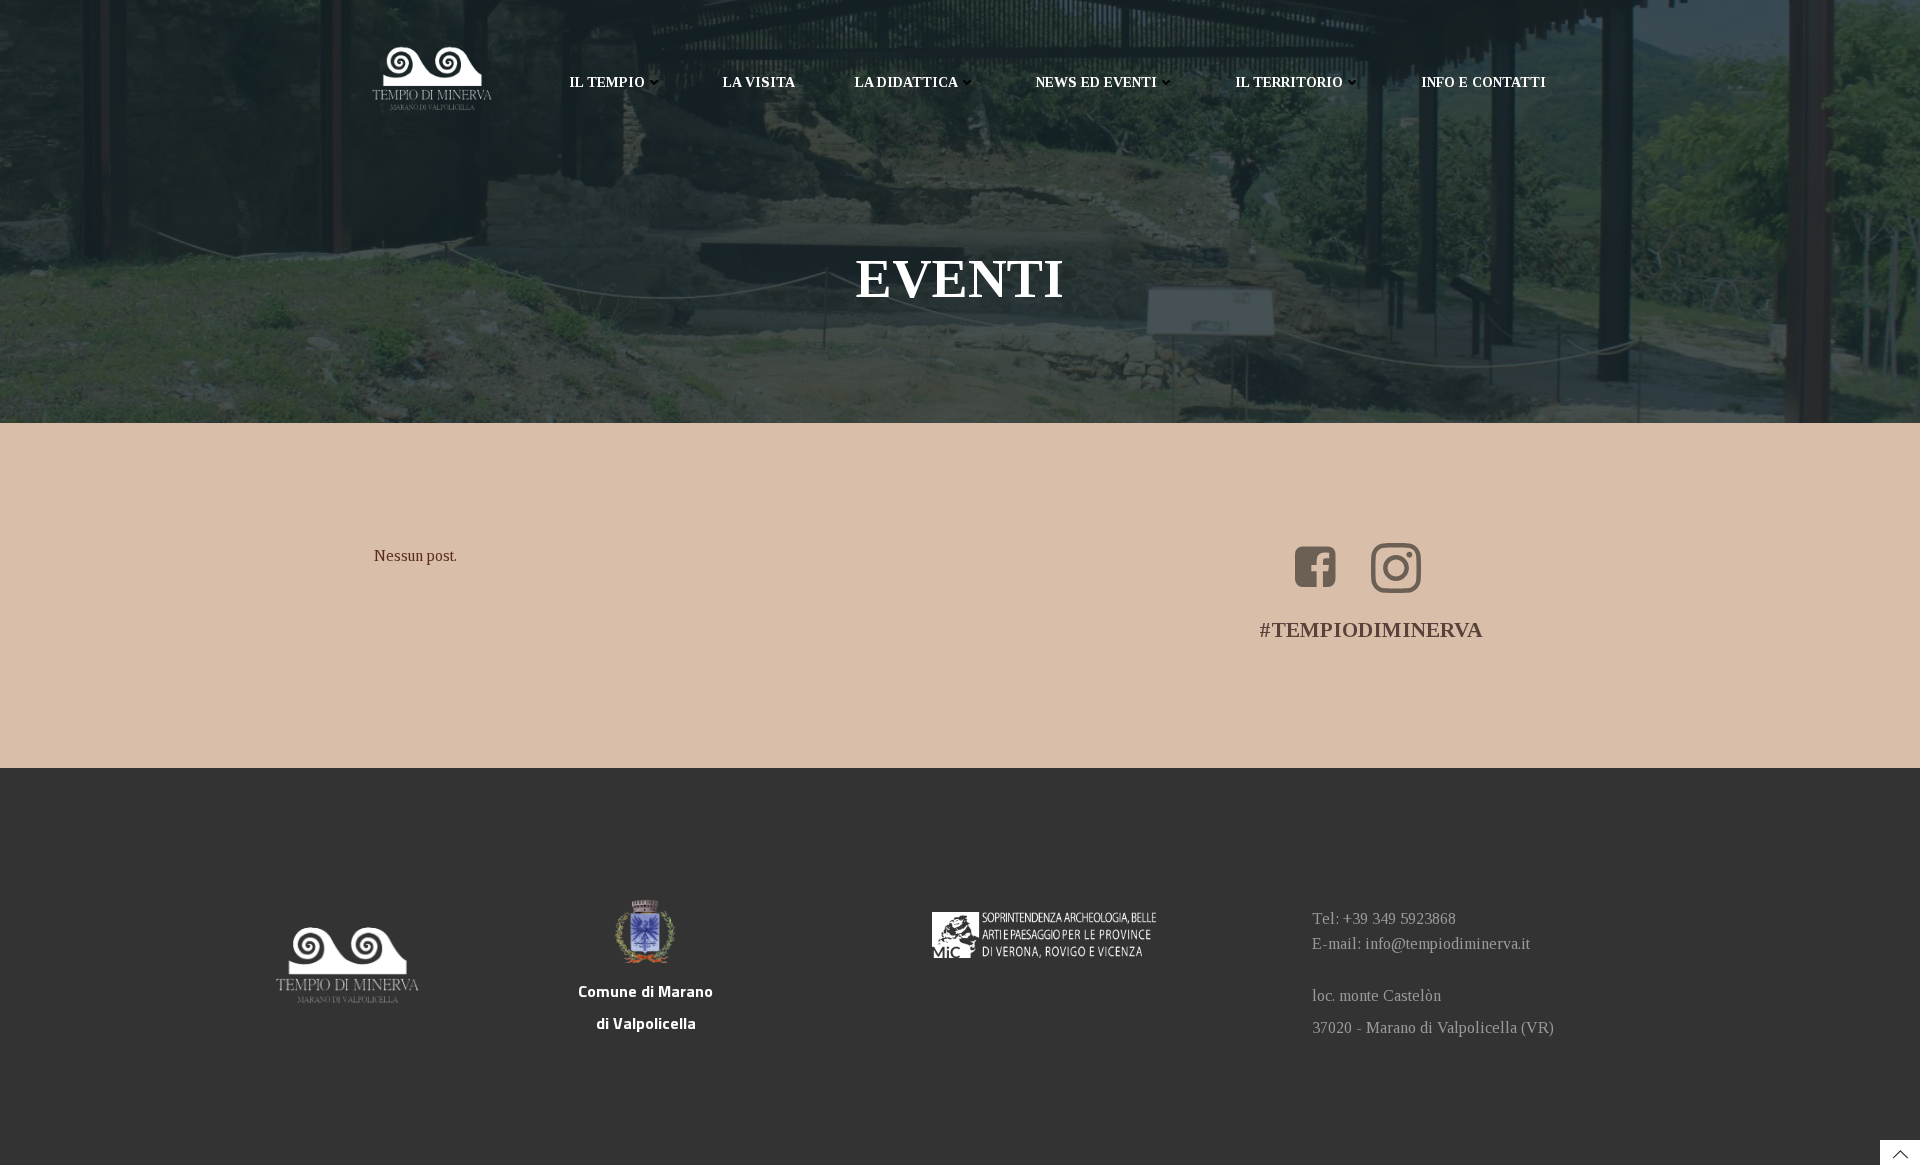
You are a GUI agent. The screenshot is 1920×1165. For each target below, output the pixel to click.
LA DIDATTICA (906, 82)
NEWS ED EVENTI (1096, 82)
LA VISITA (759, 82)
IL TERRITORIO (1289, 82)
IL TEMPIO (607, 82)
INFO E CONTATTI (1483, 82)
